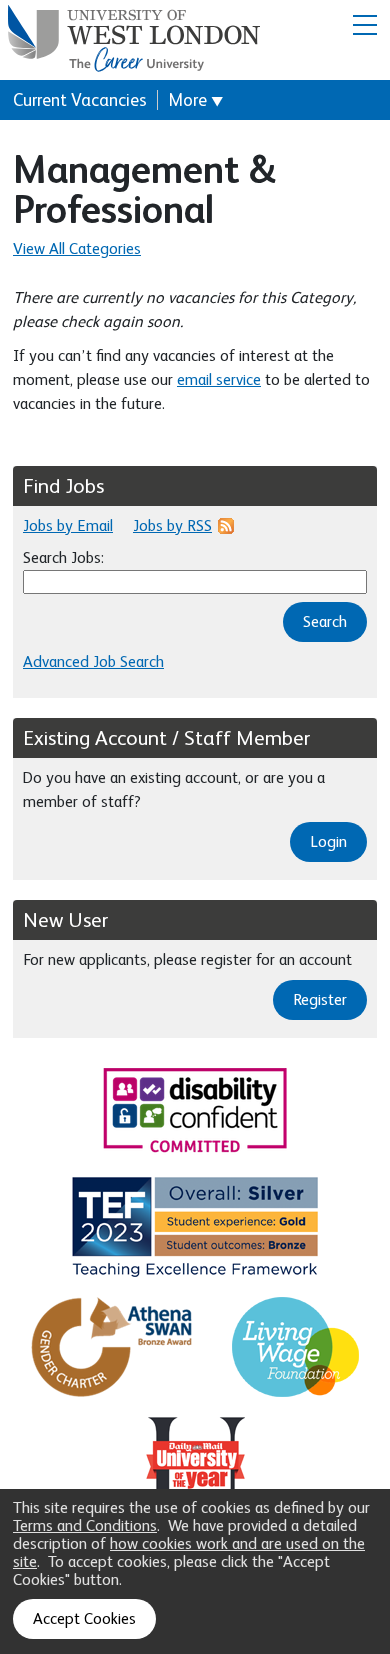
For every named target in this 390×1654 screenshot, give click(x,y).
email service (219, 380)
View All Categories (77, 249)
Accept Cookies (84, 1619)
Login (328, 842)
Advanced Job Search (93, 662)
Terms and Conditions (85, 1526)
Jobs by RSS (172, 526)
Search (325, 622)
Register (320, 1000)
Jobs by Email (68, 526)
